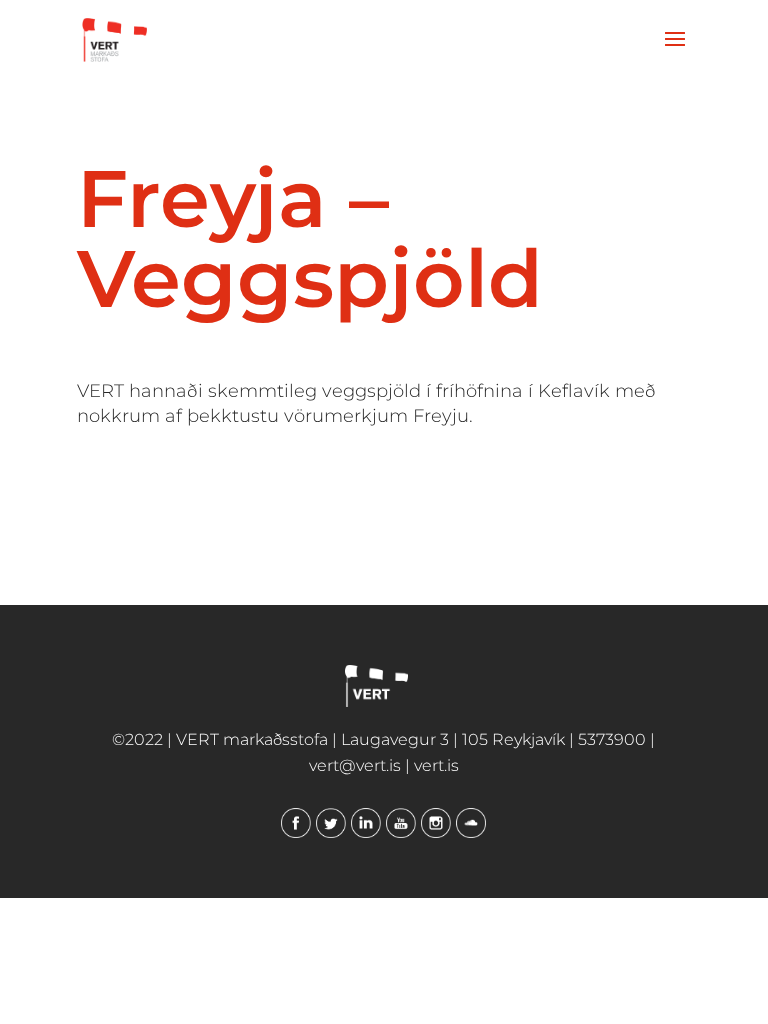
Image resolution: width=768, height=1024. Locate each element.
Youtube (401, 823)
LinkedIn (366, 823)
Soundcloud (471, 823)
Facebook (296, 823)
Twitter (331, 823)
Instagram (436, 823)
